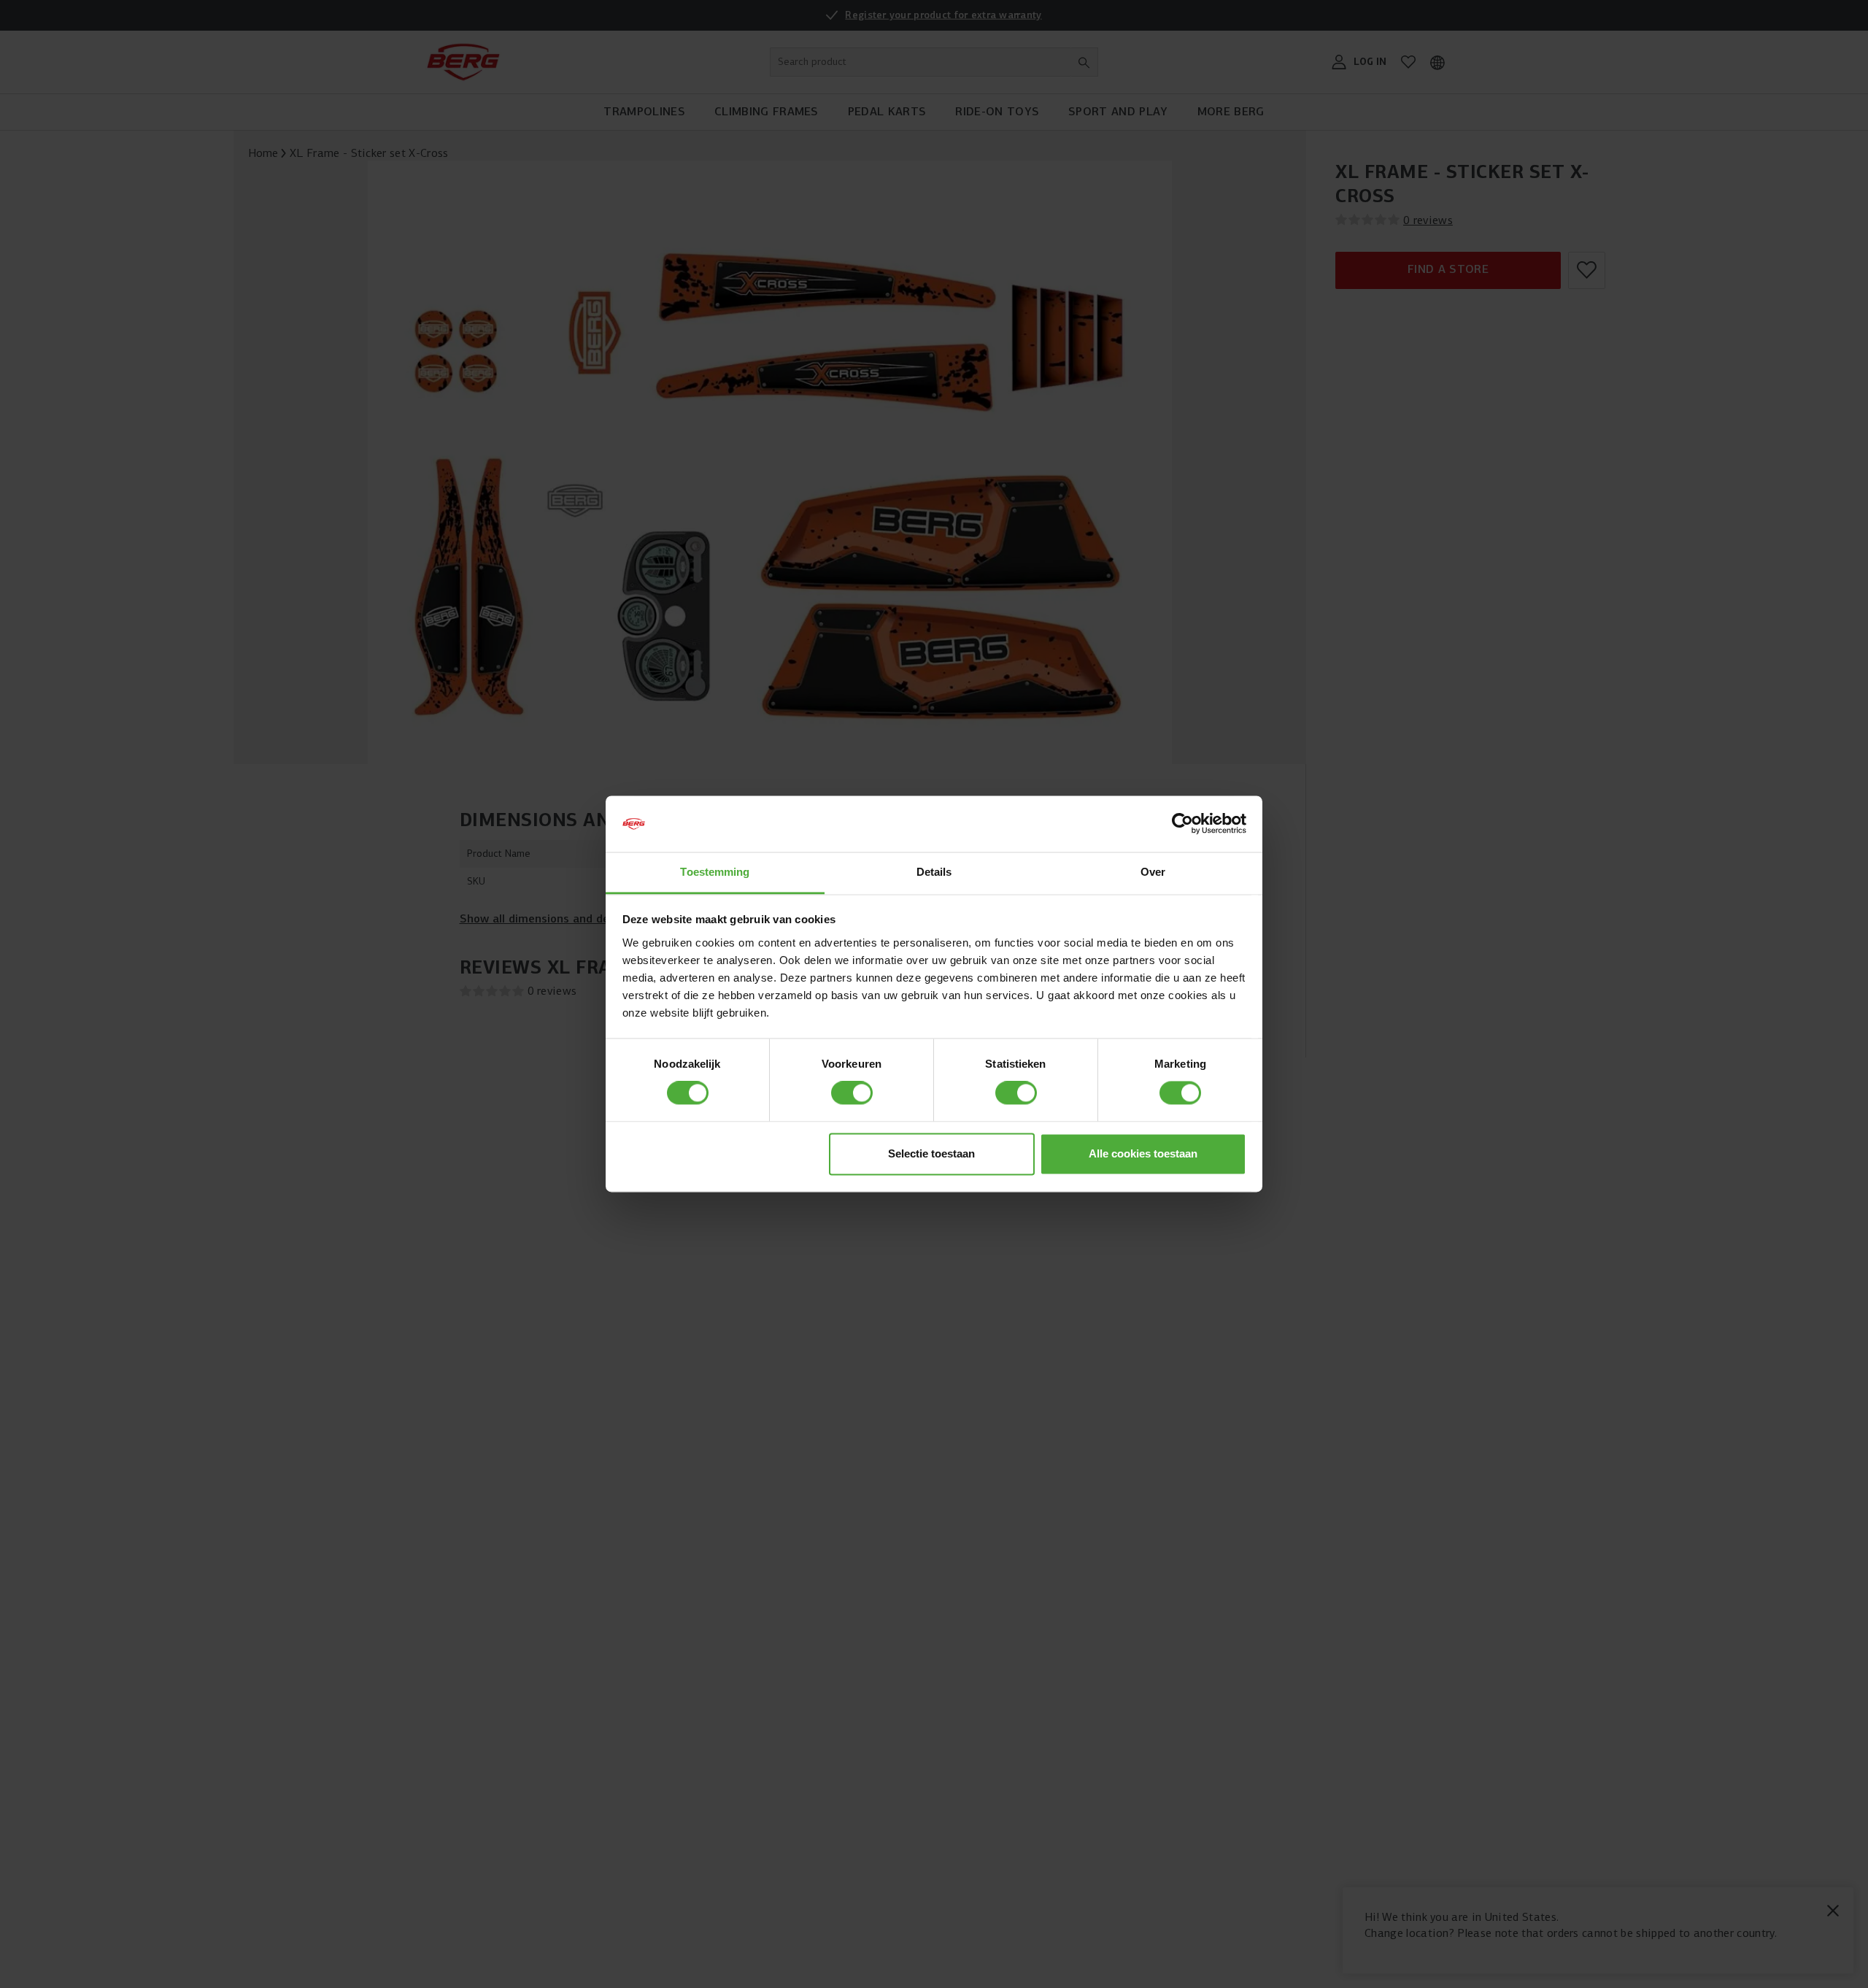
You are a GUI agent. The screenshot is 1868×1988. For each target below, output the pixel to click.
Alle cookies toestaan (1143, 1153)
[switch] (852, 1093)
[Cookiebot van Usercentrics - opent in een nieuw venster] (1182, 824)
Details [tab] (934, 872)
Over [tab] (1153, 872)
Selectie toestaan (931, 1153)
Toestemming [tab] (715, 872)
